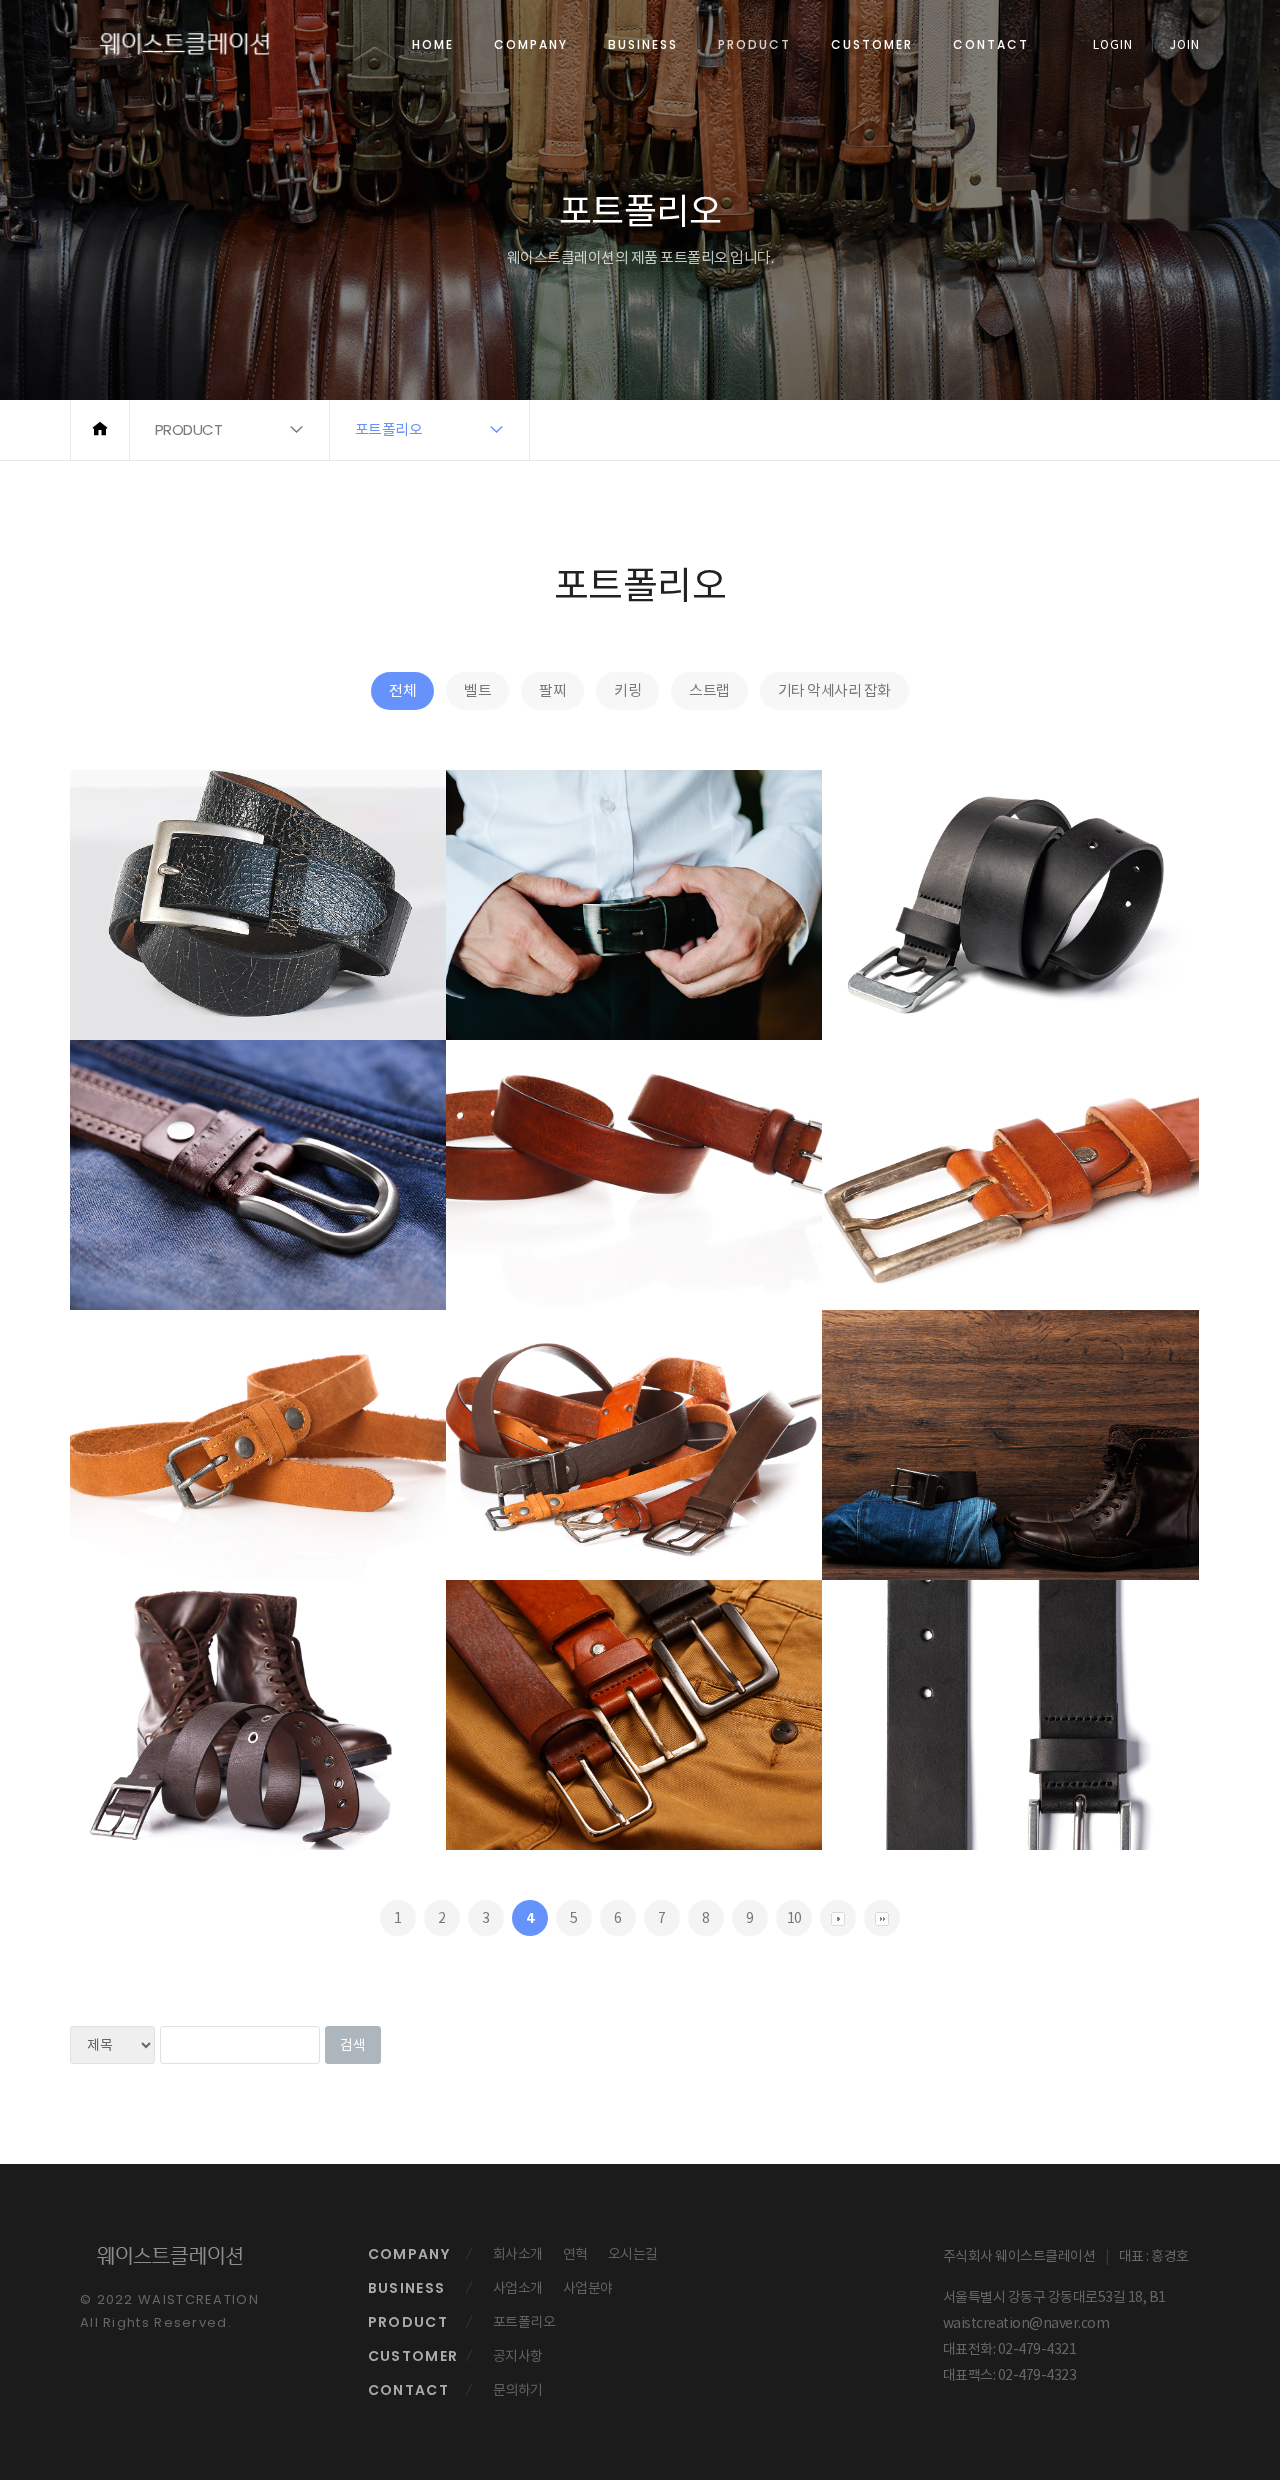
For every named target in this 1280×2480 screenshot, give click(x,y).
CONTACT (991, 44)
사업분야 (588, 2288)
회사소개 (518, 2254)
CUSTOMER (872, 44)
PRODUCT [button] (189, 429)
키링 (627, 690)
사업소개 (518, 2288)
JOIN (1185, 44)
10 (794, 1918)
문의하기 (518, 2390)
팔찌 (552, 690)
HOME (433, 44)
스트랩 (709, 690)
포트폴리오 (524, 2322)
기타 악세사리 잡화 (834, 690)
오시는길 (633, 2254)
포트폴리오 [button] (389, 429)
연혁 (575, 2254)
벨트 (477, 690)
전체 (402, 690)
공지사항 (518, 2356)
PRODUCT (754, 44)
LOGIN (1113, 44)
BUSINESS (643, 44)
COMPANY (531, 44)
